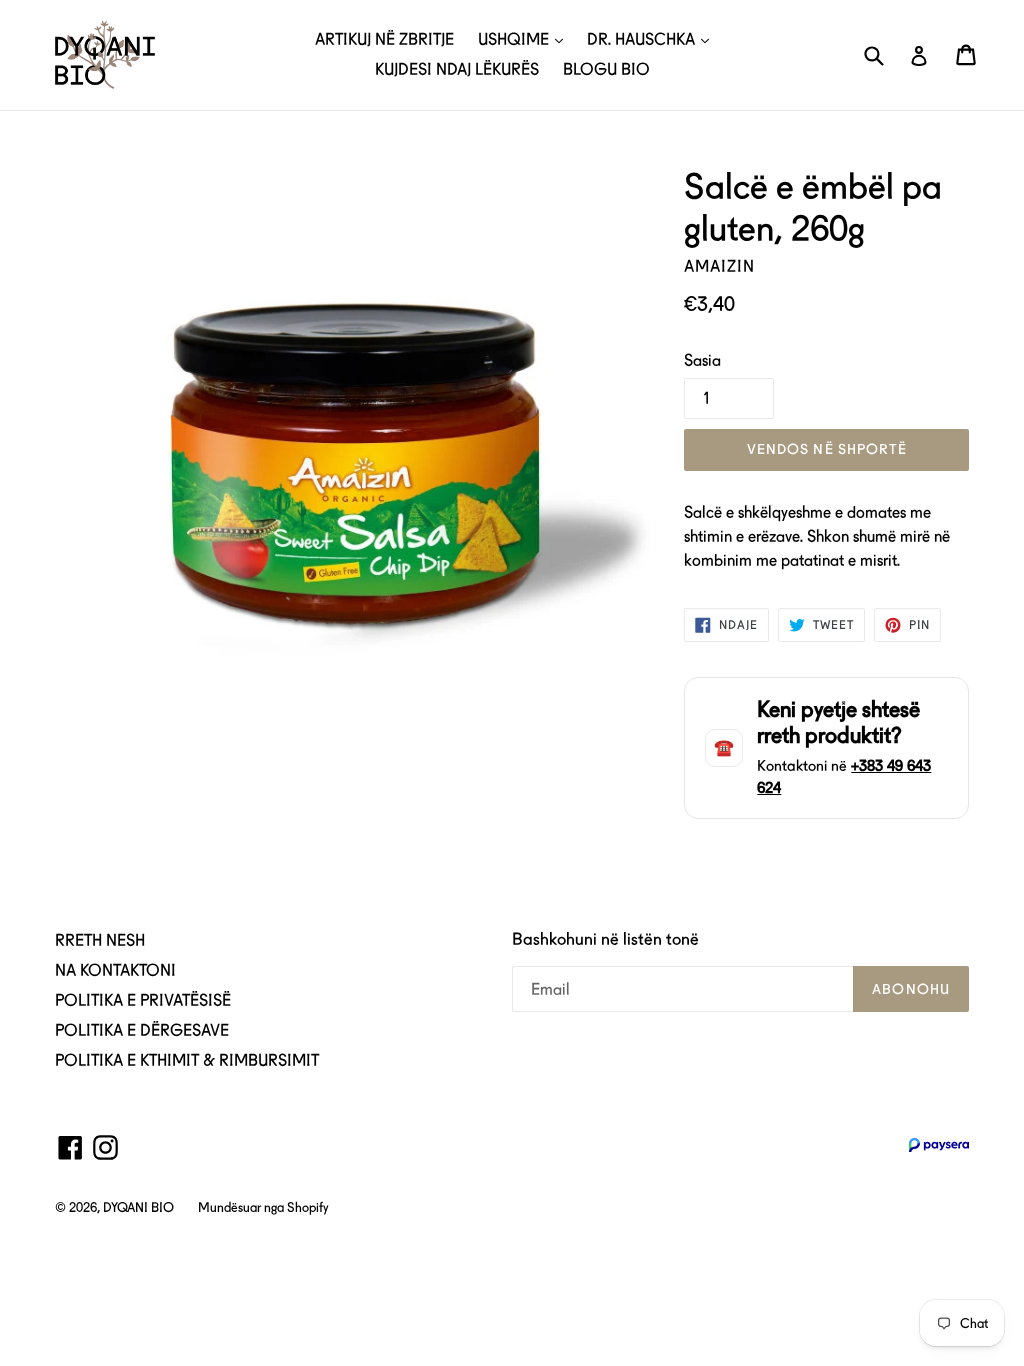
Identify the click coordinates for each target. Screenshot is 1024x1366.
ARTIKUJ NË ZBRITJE (384, 39)
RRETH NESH (100, 940)
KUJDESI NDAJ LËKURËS (457, 69)
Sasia (702, 360)
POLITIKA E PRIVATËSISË (143, 1000)
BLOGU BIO (606, 69)
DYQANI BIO (138, 1207)
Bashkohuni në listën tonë (605, 939)
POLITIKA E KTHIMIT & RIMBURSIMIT (187, 1060)
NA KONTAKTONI (115, 970)
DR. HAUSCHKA (643, 39)
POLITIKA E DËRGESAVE (142, 1030)
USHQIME (515, 39)
